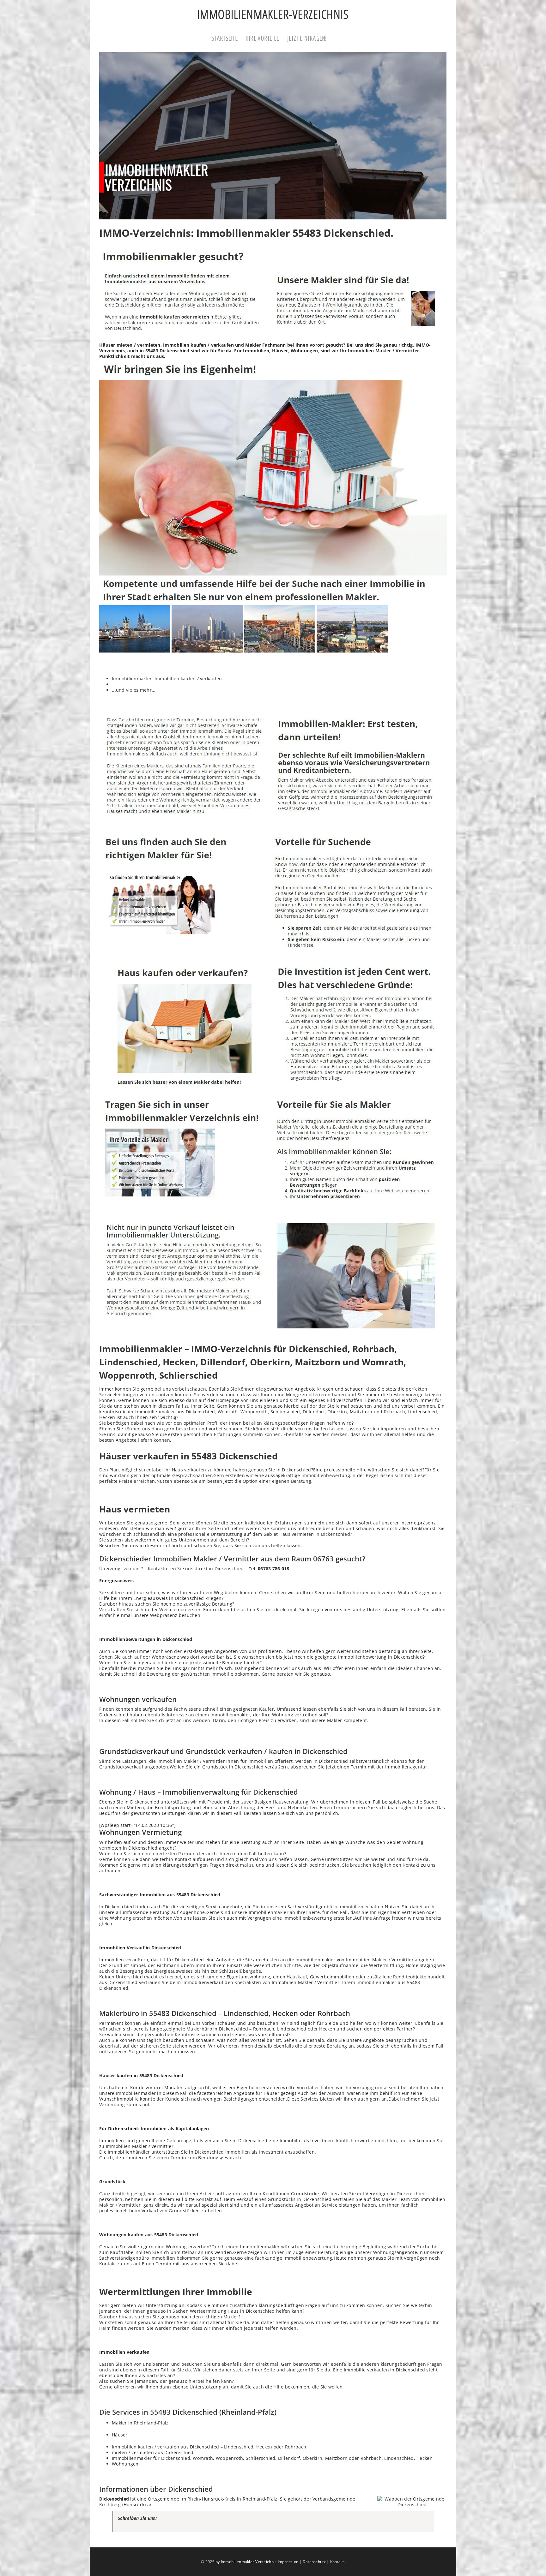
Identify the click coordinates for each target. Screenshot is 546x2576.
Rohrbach (394, 1412)
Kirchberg (110, 2504)
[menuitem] (228, 39)
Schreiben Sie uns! (137, 2518)
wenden (202, 1720)
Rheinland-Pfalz (151, 2423)
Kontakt (337, 2562)
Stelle (334, 1406)
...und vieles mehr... (134, 690)
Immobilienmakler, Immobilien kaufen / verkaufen (167, 679)
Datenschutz (314, 2562)
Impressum (288, 2562)
